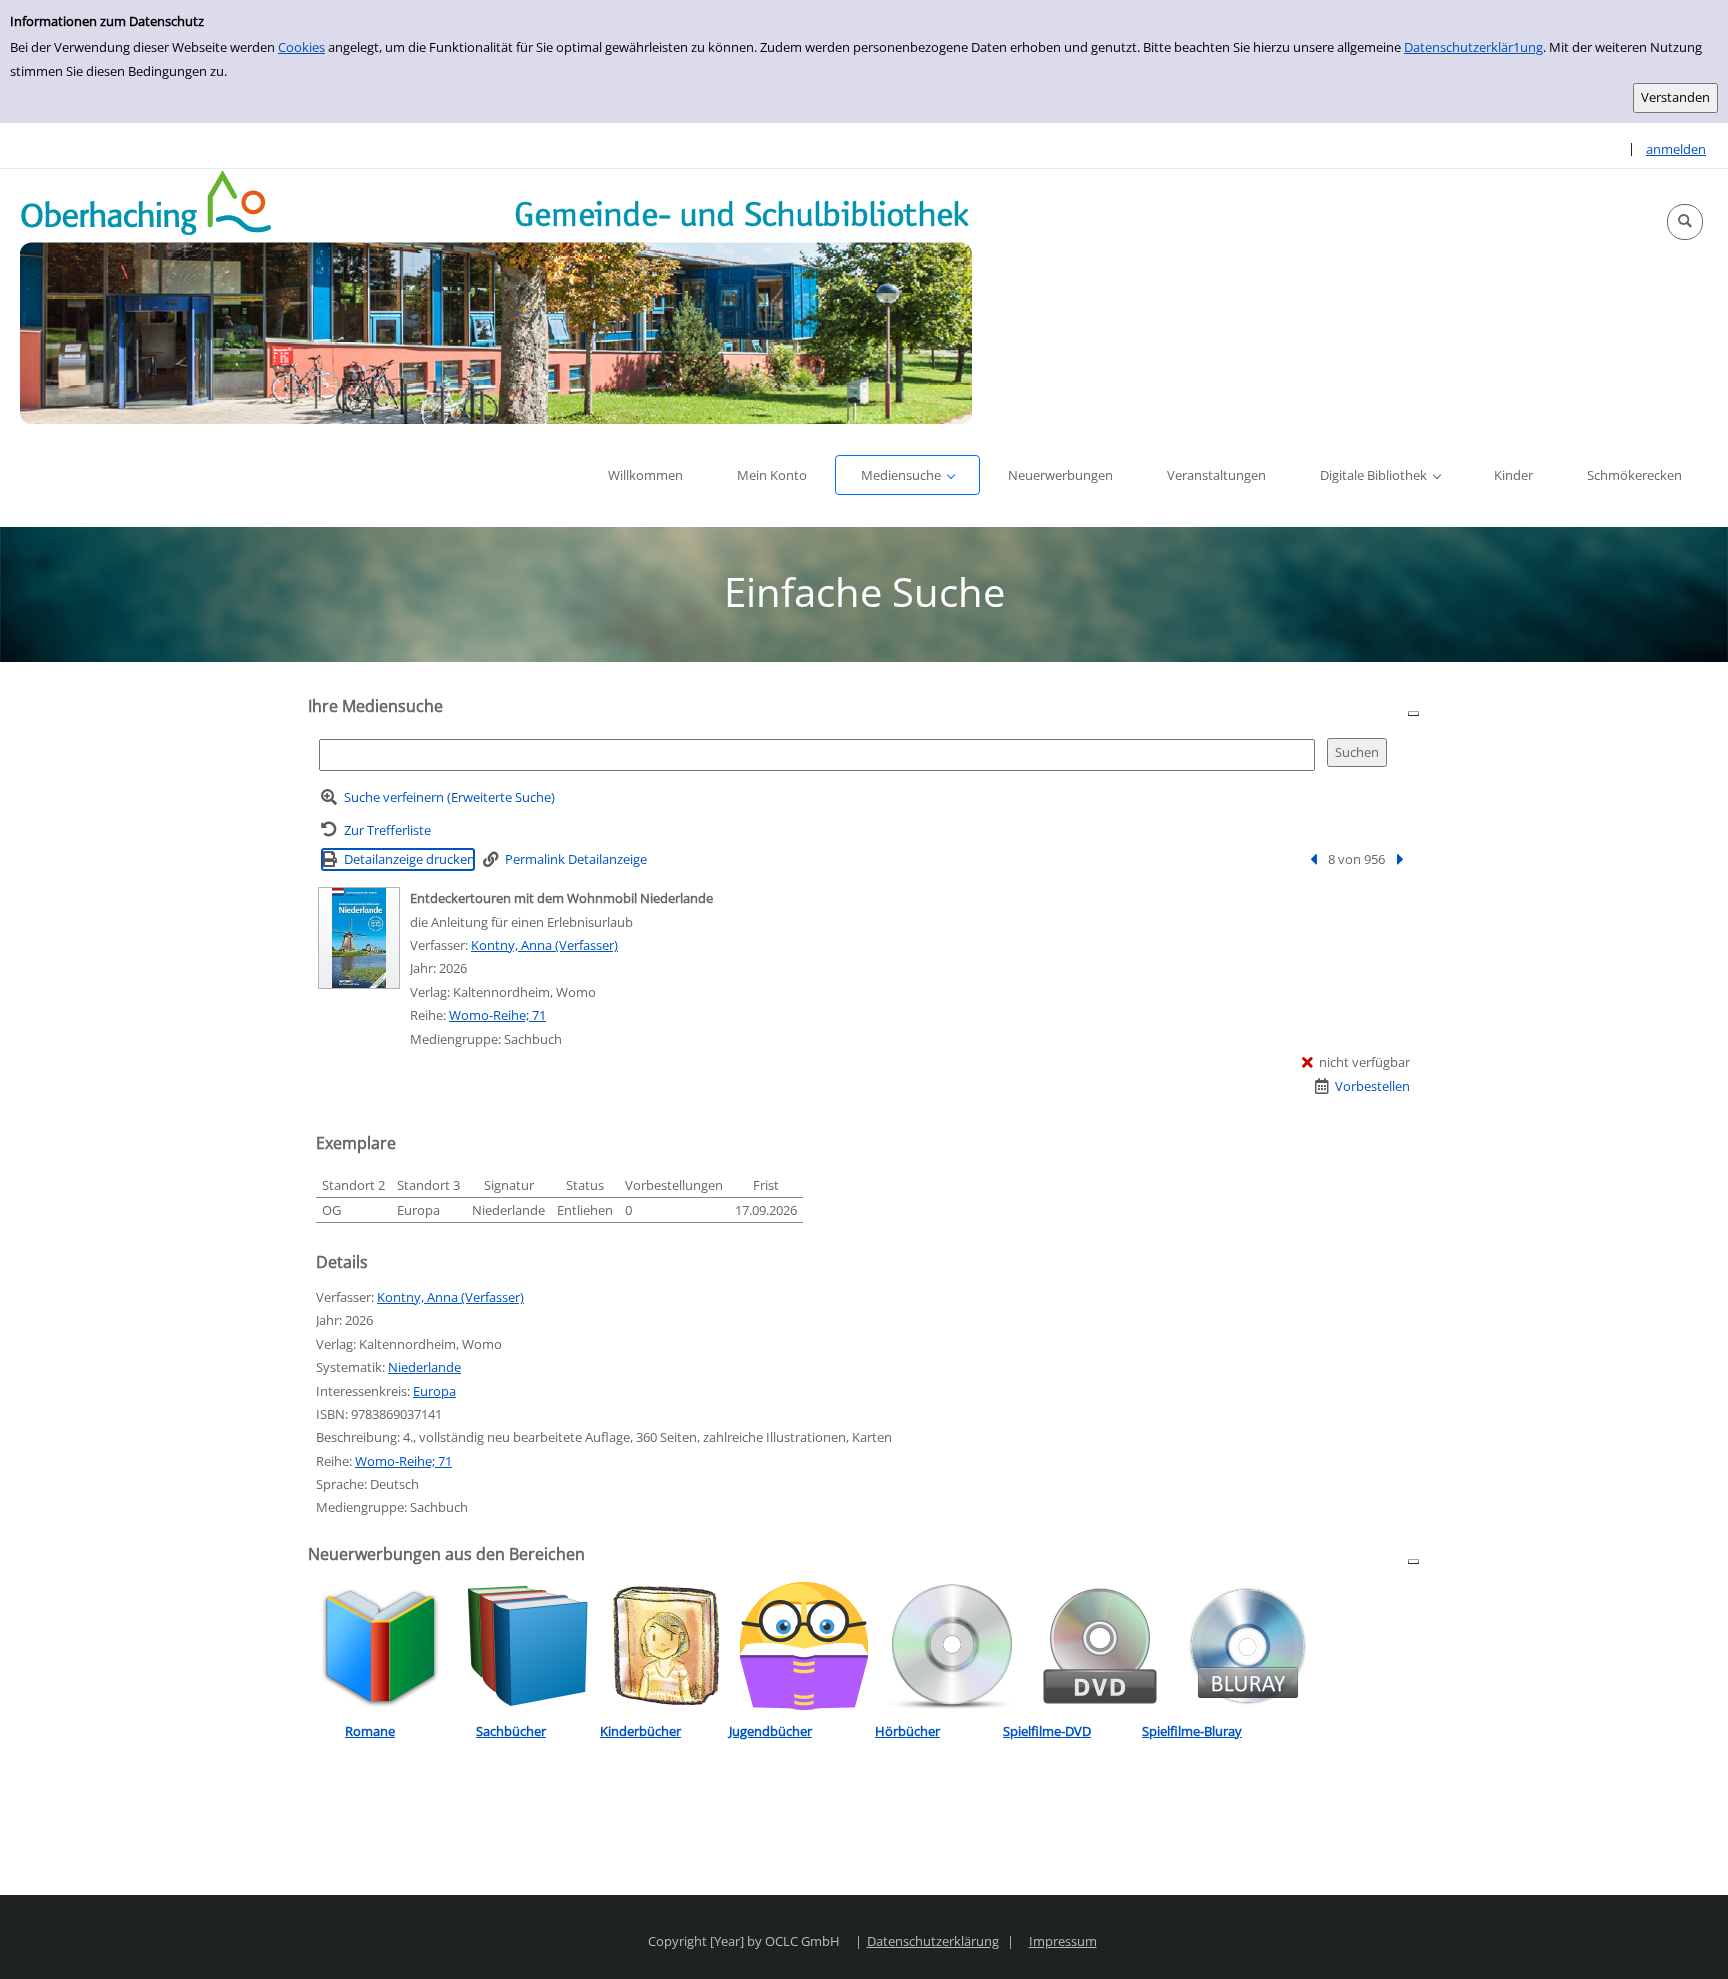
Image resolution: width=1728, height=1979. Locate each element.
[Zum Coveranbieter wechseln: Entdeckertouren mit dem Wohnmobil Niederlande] (359, 938)
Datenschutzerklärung (933, 1941)
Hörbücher (907, 1731)
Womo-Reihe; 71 (497, 1015)
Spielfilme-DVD (1047, 1731)
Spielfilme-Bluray (1192, 1731)
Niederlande (424, 1367)
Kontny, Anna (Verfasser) (544, 945)
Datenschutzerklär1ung (1473, 47)
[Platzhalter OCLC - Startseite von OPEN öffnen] (496, 296)
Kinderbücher (640, 1731)
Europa (434, 1391)
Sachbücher (511, 1731)
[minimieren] (1413, 712)
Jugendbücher (770, 1731)
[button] (1685, 222)
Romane (370, 1731)
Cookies (301, 47)
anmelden (1676, 149)
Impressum (1063, 1941)
